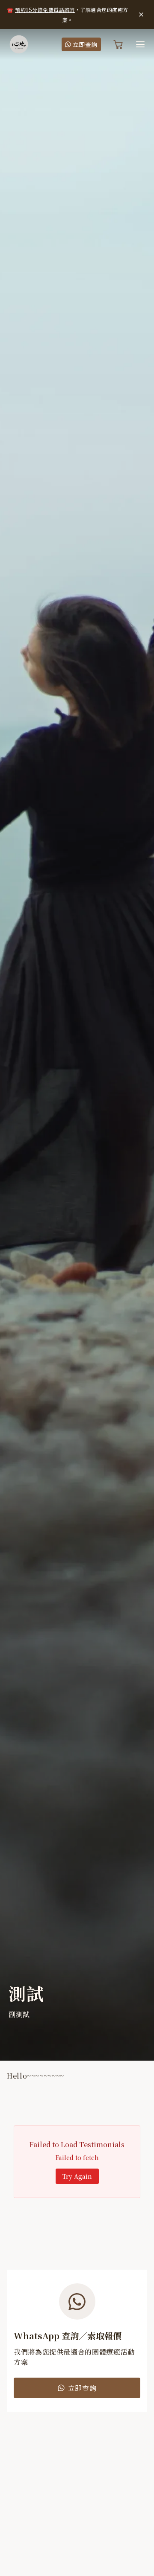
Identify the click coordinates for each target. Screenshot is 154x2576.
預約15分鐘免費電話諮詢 (45, 10)
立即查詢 (85, 44)
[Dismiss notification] (141, 15)
